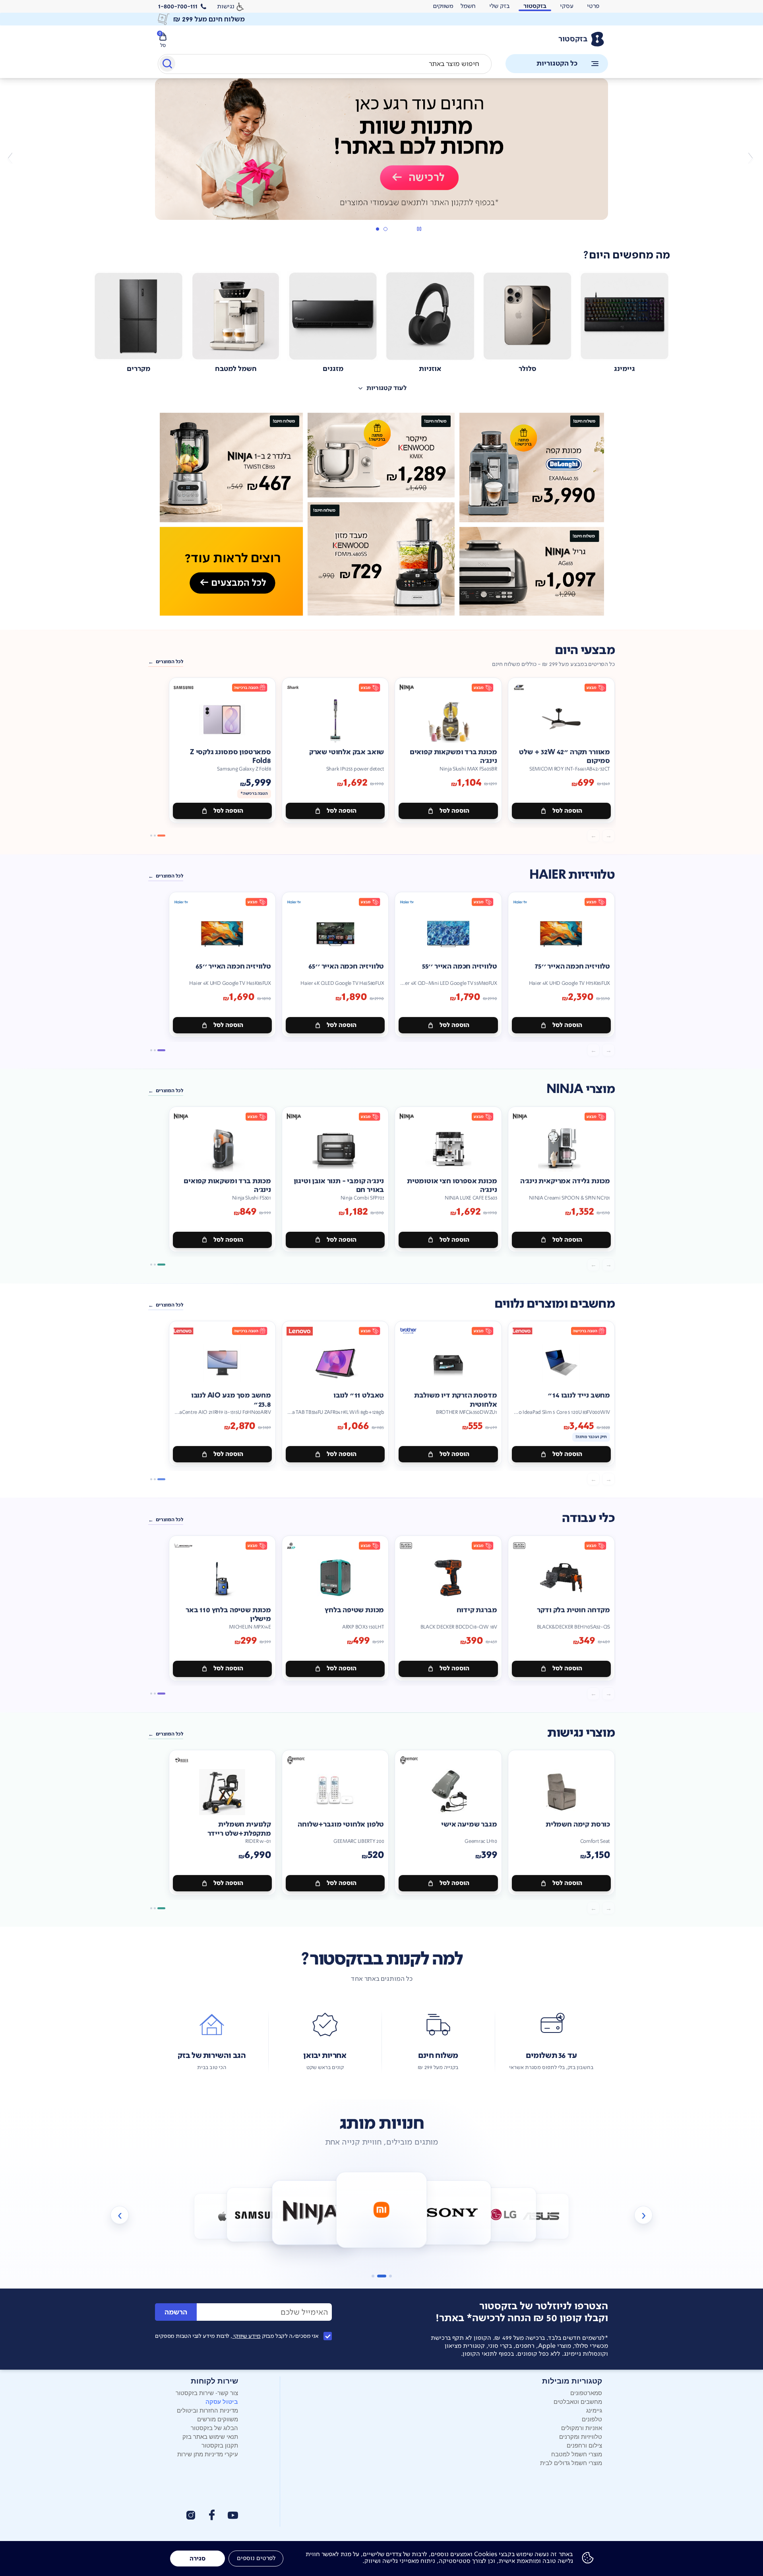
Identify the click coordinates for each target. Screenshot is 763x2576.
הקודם (750, 158)
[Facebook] (211, 2515)
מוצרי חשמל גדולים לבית (571, 2462)
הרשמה (176, 2312)
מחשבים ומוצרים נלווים (555, 1304)
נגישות (226, 6)
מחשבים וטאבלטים (578, 2401)
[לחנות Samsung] (259, 2214)
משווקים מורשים (218, 2419)
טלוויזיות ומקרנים (581, 2436)
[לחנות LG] (504, 2214)
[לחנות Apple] (222, 2216)
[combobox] (325, 64)
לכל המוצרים (169, 662)
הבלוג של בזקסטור (214, 2427)
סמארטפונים (586, 2393)
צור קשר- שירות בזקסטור (207, 2393)
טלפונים (592, 2419)
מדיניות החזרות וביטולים (207, 2410)
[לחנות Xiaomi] (382, 2210)
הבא (13, 158)
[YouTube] (233, 2515)
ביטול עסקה (222, 2401)
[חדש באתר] (381, 514)
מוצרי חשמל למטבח (577, 2454)
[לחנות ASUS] (541, 2216)
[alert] (443, 6)
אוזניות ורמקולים (582, 2427)
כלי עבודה (588, 1518)
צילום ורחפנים (584, 2445)
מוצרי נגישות (581, 1733)
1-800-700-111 (178, 6)
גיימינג (594, 2410)
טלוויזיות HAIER (572, 875)
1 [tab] (385, 229)
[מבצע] (381, 149)
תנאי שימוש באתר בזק (210, 2436)
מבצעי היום (585, 650)
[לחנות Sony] (452, 2212)
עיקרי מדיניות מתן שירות (208, 2454)
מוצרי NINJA (581, 1089)
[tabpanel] (381, 158)
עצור (419, 229)
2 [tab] (377, 229)
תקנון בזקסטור (220, 2445)
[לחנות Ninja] (311, 2212)
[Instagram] (191, 2515)
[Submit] (167, 65)
